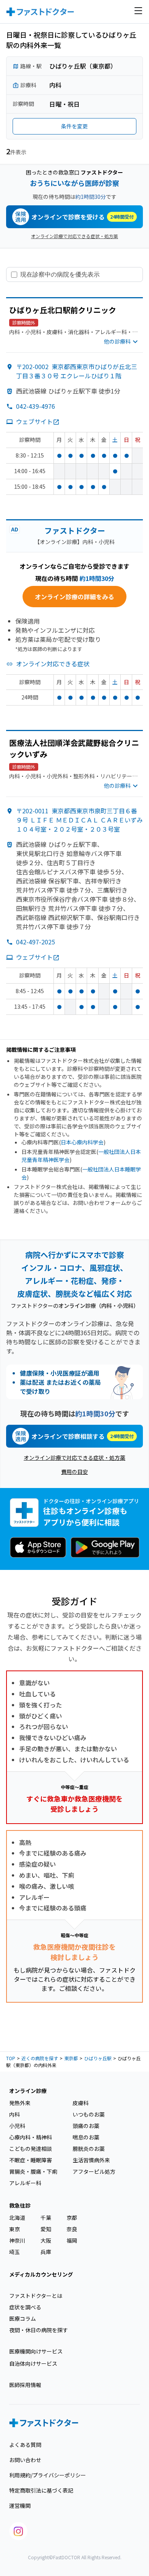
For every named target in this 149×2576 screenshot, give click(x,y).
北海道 (17, 2218)
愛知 (46, 2229)
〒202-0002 (77, 371)
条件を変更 (74, 126)
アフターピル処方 (94, 2171)
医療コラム (23, 2318)
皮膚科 (81, 2103)
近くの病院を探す (40, 2058)
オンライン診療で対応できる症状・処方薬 (74, 236)
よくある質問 (25, 2445)
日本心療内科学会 (82, 1142)
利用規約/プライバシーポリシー (48, 2475)
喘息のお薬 (86, 2137)
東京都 (71, 2058)
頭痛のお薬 (86, 2126)
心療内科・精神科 (31, 2137)
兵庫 (46, 2252)
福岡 (72, 2240)
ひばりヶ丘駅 (98, 2058)
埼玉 (15, 2252)
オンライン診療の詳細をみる (74, 597)
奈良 (72, 2229)
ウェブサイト (34, 421)
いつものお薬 (89, 2114)
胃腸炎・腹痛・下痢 (33, 2171)
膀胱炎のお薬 (89, 2149)
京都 (72, 2218)
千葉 (46, 2218)
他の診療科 (117, 341)
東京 (15, 2229)
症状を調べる (25, 2307)
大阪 (46, 2240)
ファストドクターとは (36, 2296)
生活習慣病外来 (91, 2160)
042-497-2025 (36, 942)
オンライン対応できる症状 (53, 664)
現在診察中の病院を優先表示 (60, 274)
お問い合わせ (25, 2460)
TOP (11, 2058)
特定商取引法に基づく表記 (41, 2490)
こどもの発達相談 (31, 2149)
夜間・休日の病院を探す (39, 2330)
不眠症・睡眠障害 (31, 2160)
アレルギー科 (25, 2183)
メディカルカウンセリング (41, 2274)
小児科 (17, 2126)
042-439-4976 (36, 406)
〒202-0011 (79, 820)
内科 (15, 2114)
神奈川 (17, 2240)
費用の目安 (74, 1472)
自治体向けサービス (33, 2363)
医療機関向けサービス (36, 2351)
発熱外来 (20, 2103)
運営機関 (20, 2506)
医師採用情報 (25, 2385)
